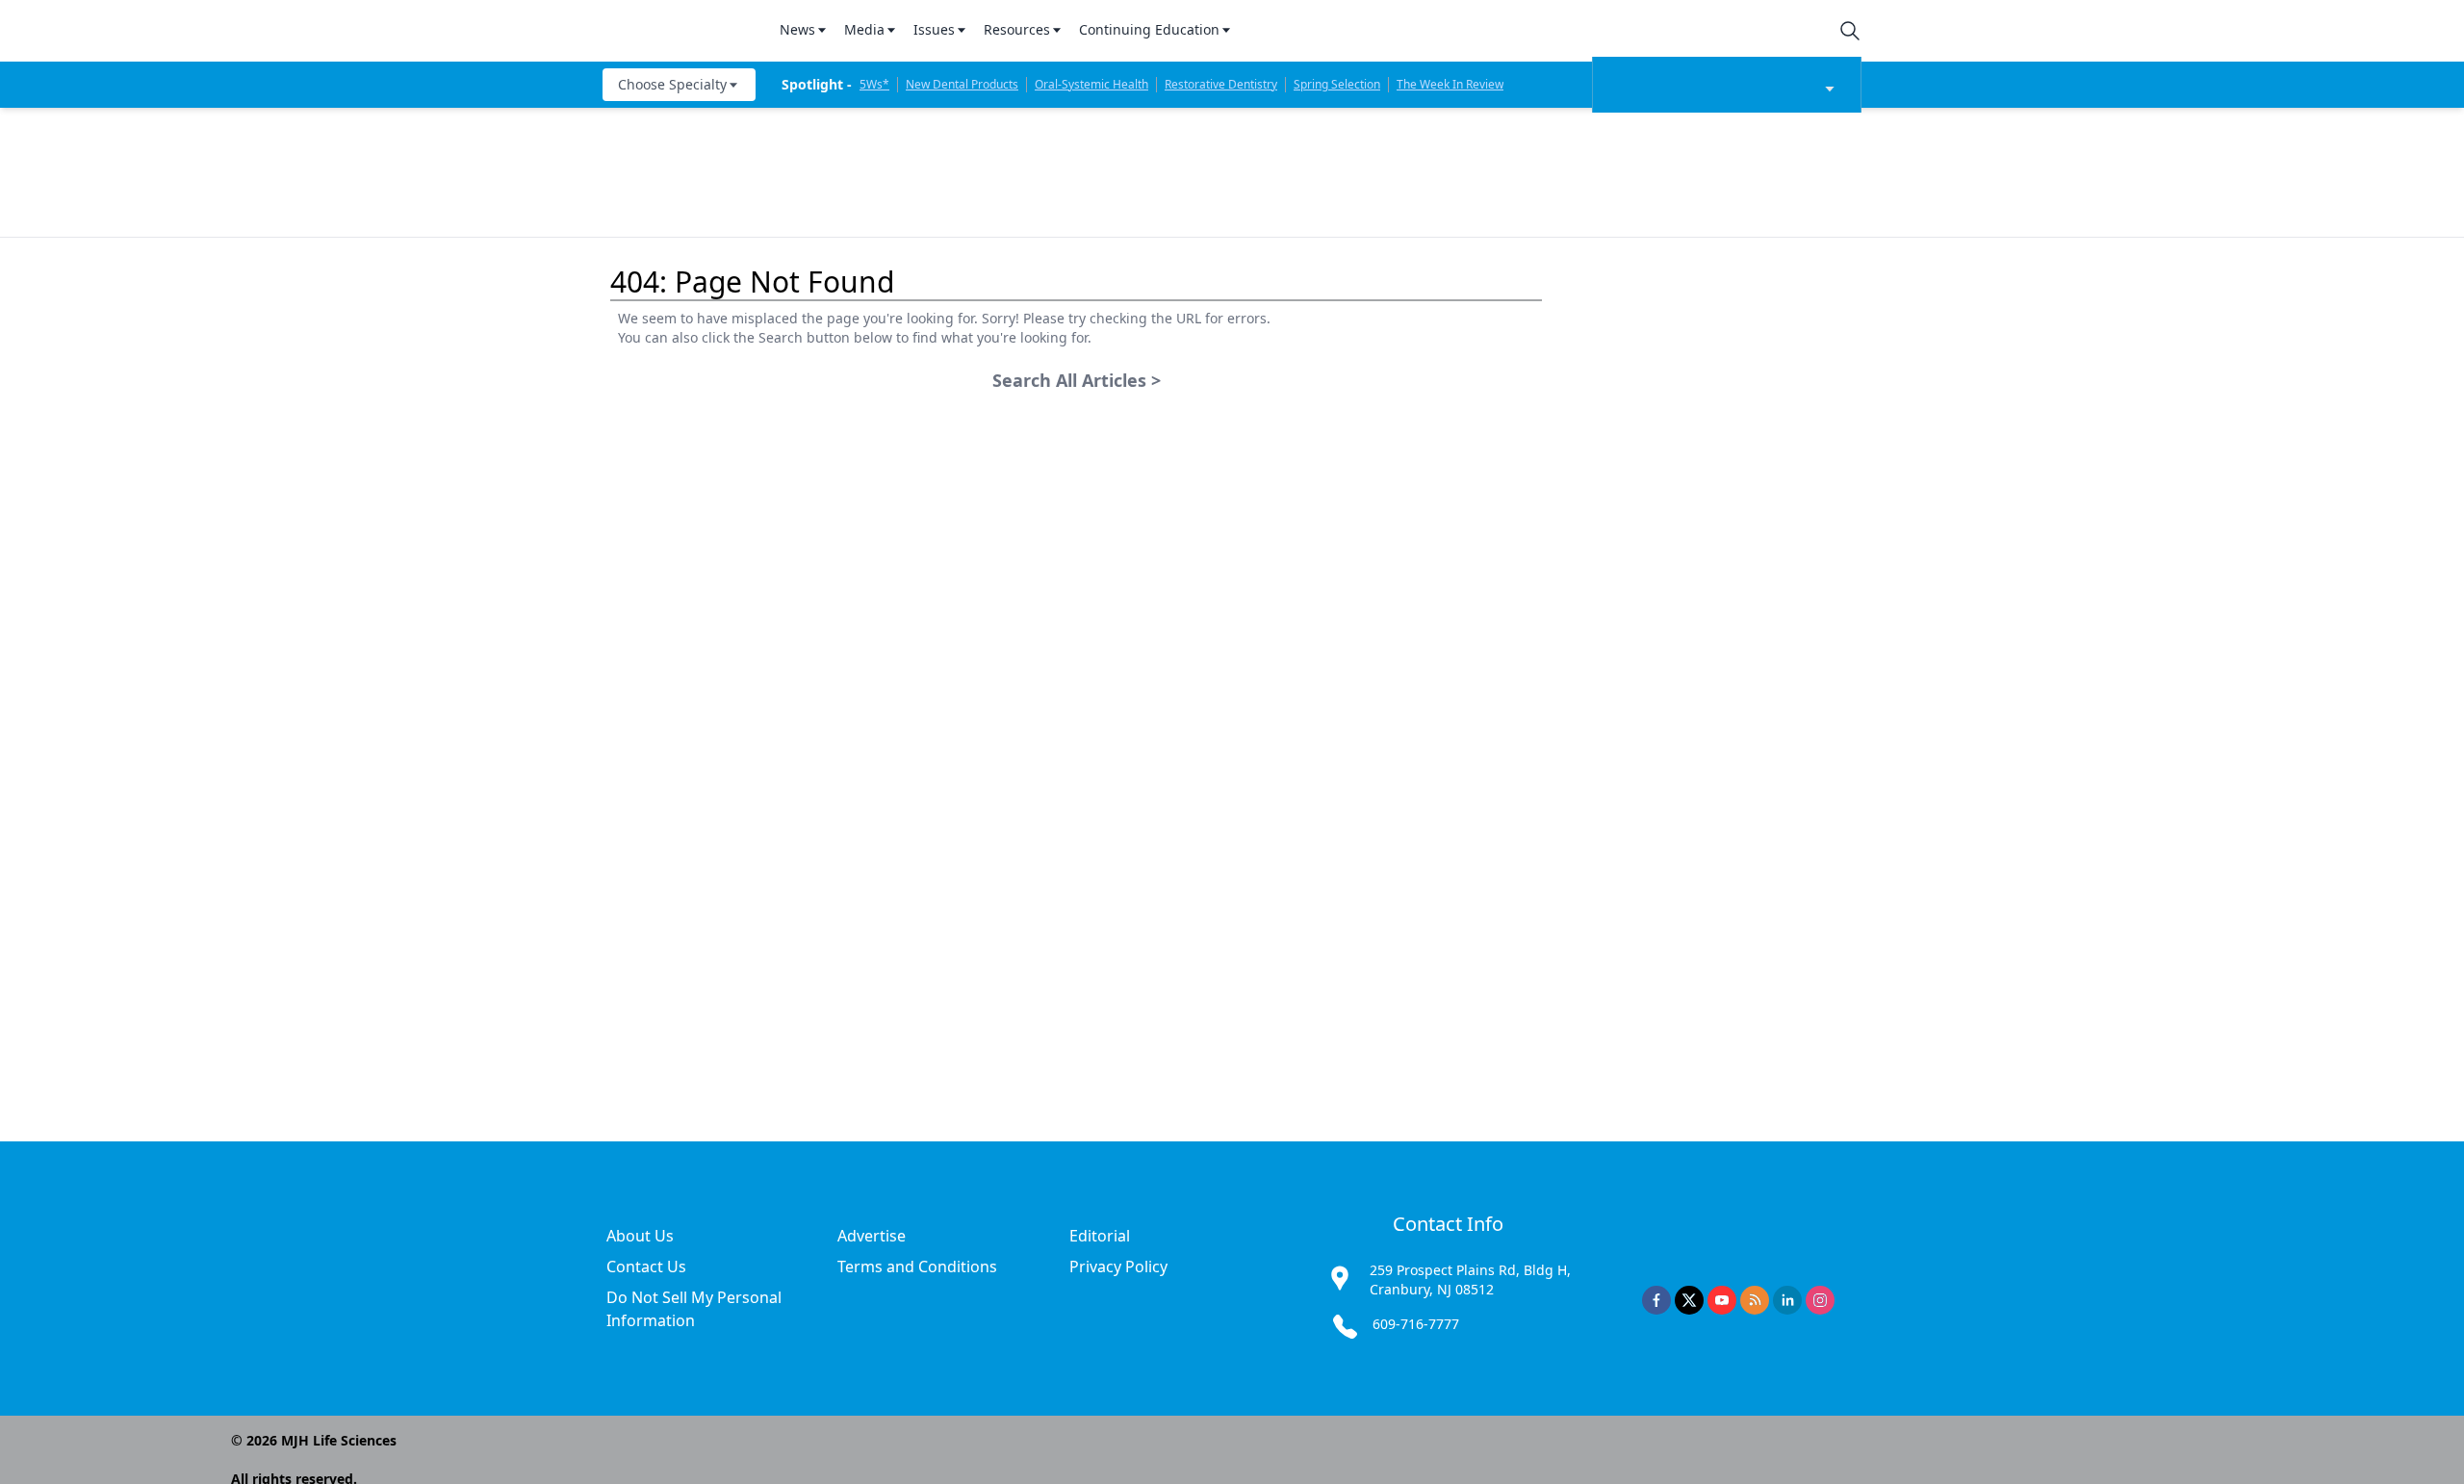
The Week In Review (1450, 84)
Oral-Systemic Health (1091, 84)
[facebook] (1656, 1300)
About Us (640, 1236)
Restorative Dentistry (1221, 84)
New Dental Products (962, 84)
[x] (1689, 1300)
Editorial (1100, 1236)
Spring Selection (1337, 84)
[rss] (1755, 1300)
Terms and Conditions (917, 1267)
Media (864, 29)
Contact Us (646, 1267)
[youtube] (1722, 1300)
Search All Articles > (1077, 380)
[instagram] (1820, 1300)
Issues (934, 29)
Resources (1017, 29)
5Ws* (874, 84)
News (797, 29)
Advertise (872, 1236)
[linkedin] (1787, 1300)
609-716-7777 (1416, 1324)
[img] (680, 31)
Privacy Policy (1118, 1267)
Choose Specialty (672, 84)
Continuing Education (1149, 29)
